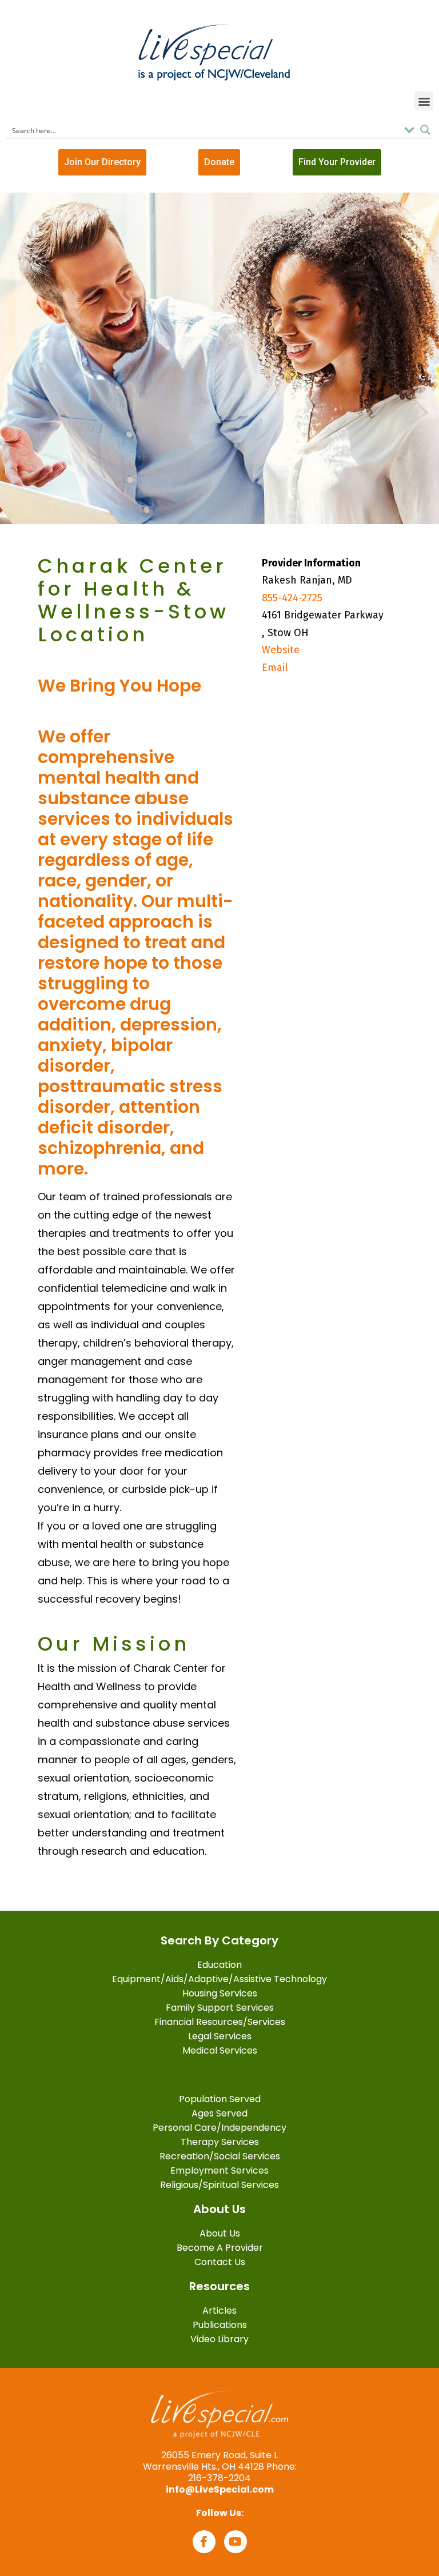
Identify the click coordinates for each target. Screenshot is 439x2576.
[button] (424, 101)
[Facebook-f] (204, 2542)
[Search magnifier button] (425, 130)
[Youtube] (236, 2542)
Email (275, 668)
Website (281, 650)
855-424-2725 (292, 598)
